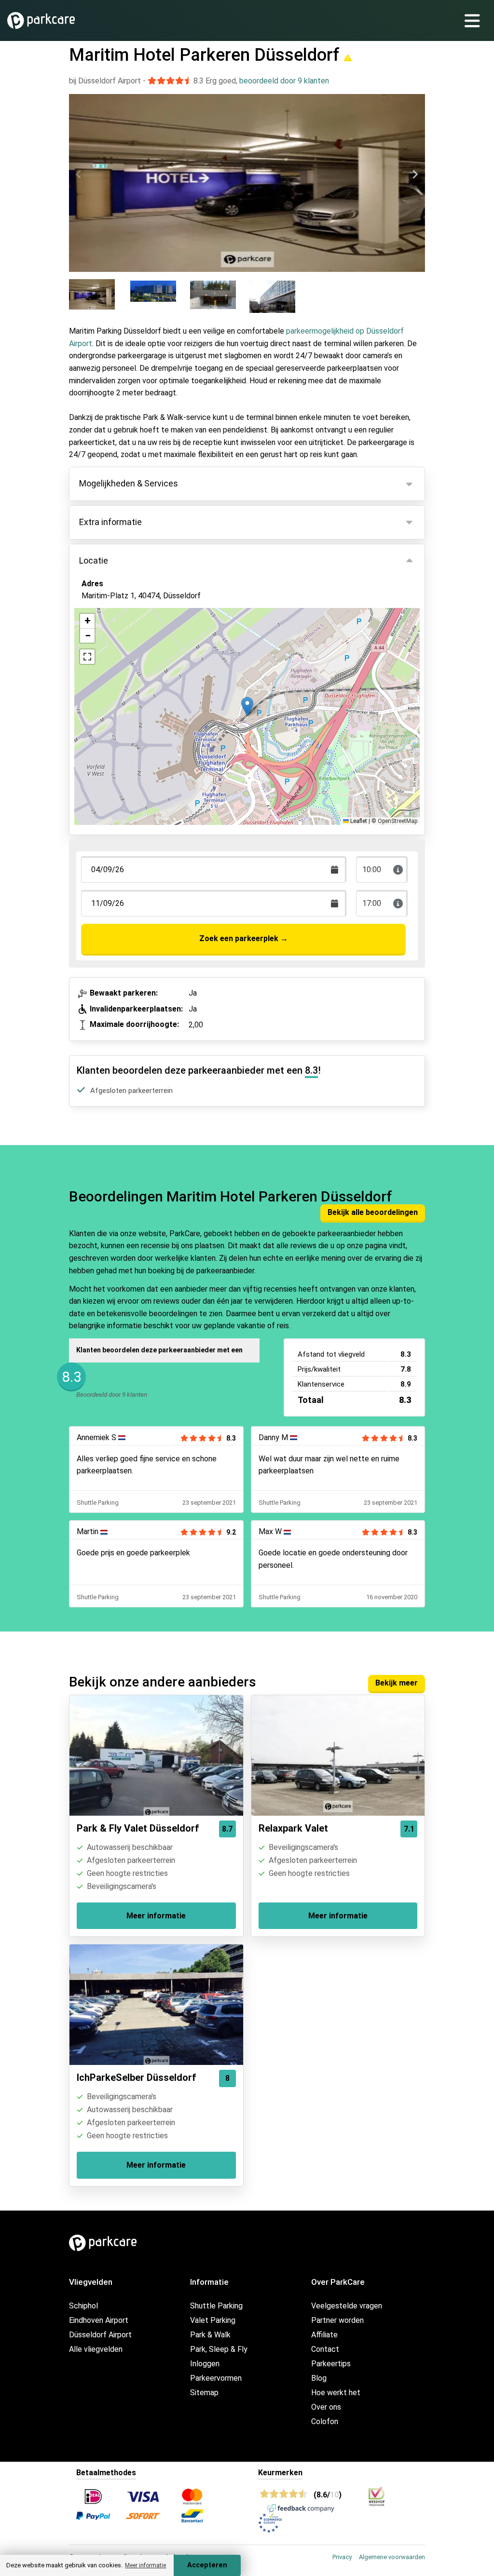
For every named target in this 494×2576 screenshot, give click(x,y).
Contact (325, 2349)
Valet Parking (213, 2320)
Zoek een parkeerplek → (244, 938)
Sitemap (204, 2393)
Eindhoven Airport (99, 2320)
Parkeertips (331, 2364)
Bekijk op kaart (115, 648)
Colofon (325, 2421)
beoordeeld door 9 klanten (284, 81)
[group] (98, 296)
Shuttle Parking (216, 2306)
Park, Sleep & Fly (219, 2349)
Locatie (94, 560)
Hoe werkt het (336, 2393)
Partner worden (337, 2320)
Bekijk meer (397, 1683)
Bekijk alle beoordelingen (373, 1212)
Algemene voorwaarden (392, 2557)
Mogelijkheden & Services (129, 483)
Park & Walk (210, 2335)
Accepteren (207, 2565)
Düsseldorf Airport (100, 2335)
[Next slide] (415, 175)
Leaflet (358, 821)
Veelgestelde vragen (347, 2306)
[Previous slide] (79, 175)
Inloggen (205, 2364)
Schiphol (83, 2306)
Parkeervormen (216, 2378)
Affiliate (324, 2335)
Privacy (342, 2557)
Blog (319, 2378)
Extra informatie (110, 522)
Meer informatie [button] (145, 2565)
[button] (247, 707)
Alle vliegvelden (96, 2349)
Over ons (326, 2407)
